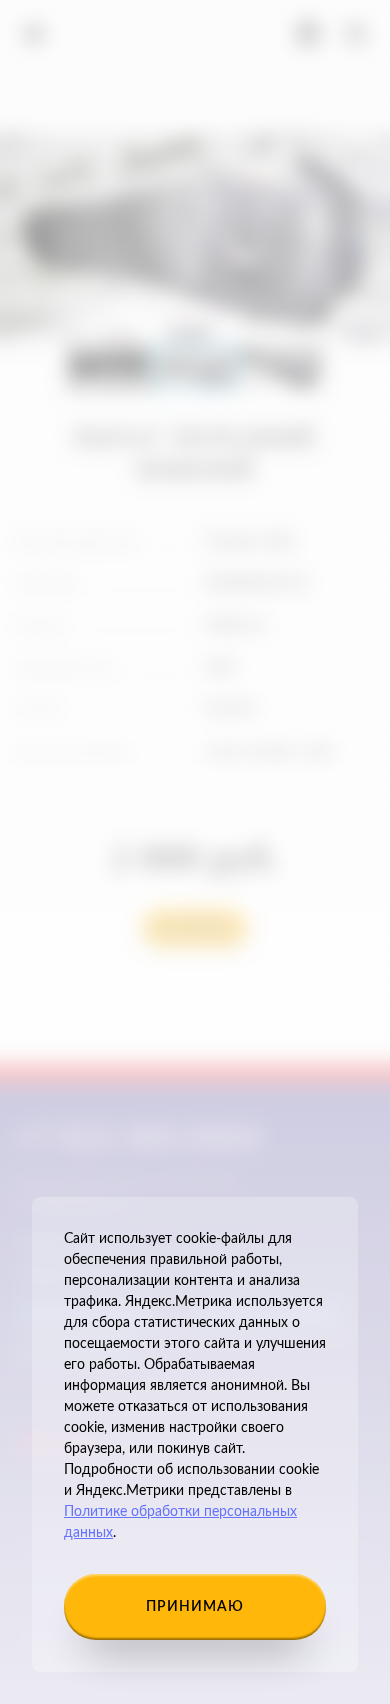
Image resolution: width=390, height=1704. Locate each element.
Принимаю (195, 1607)
